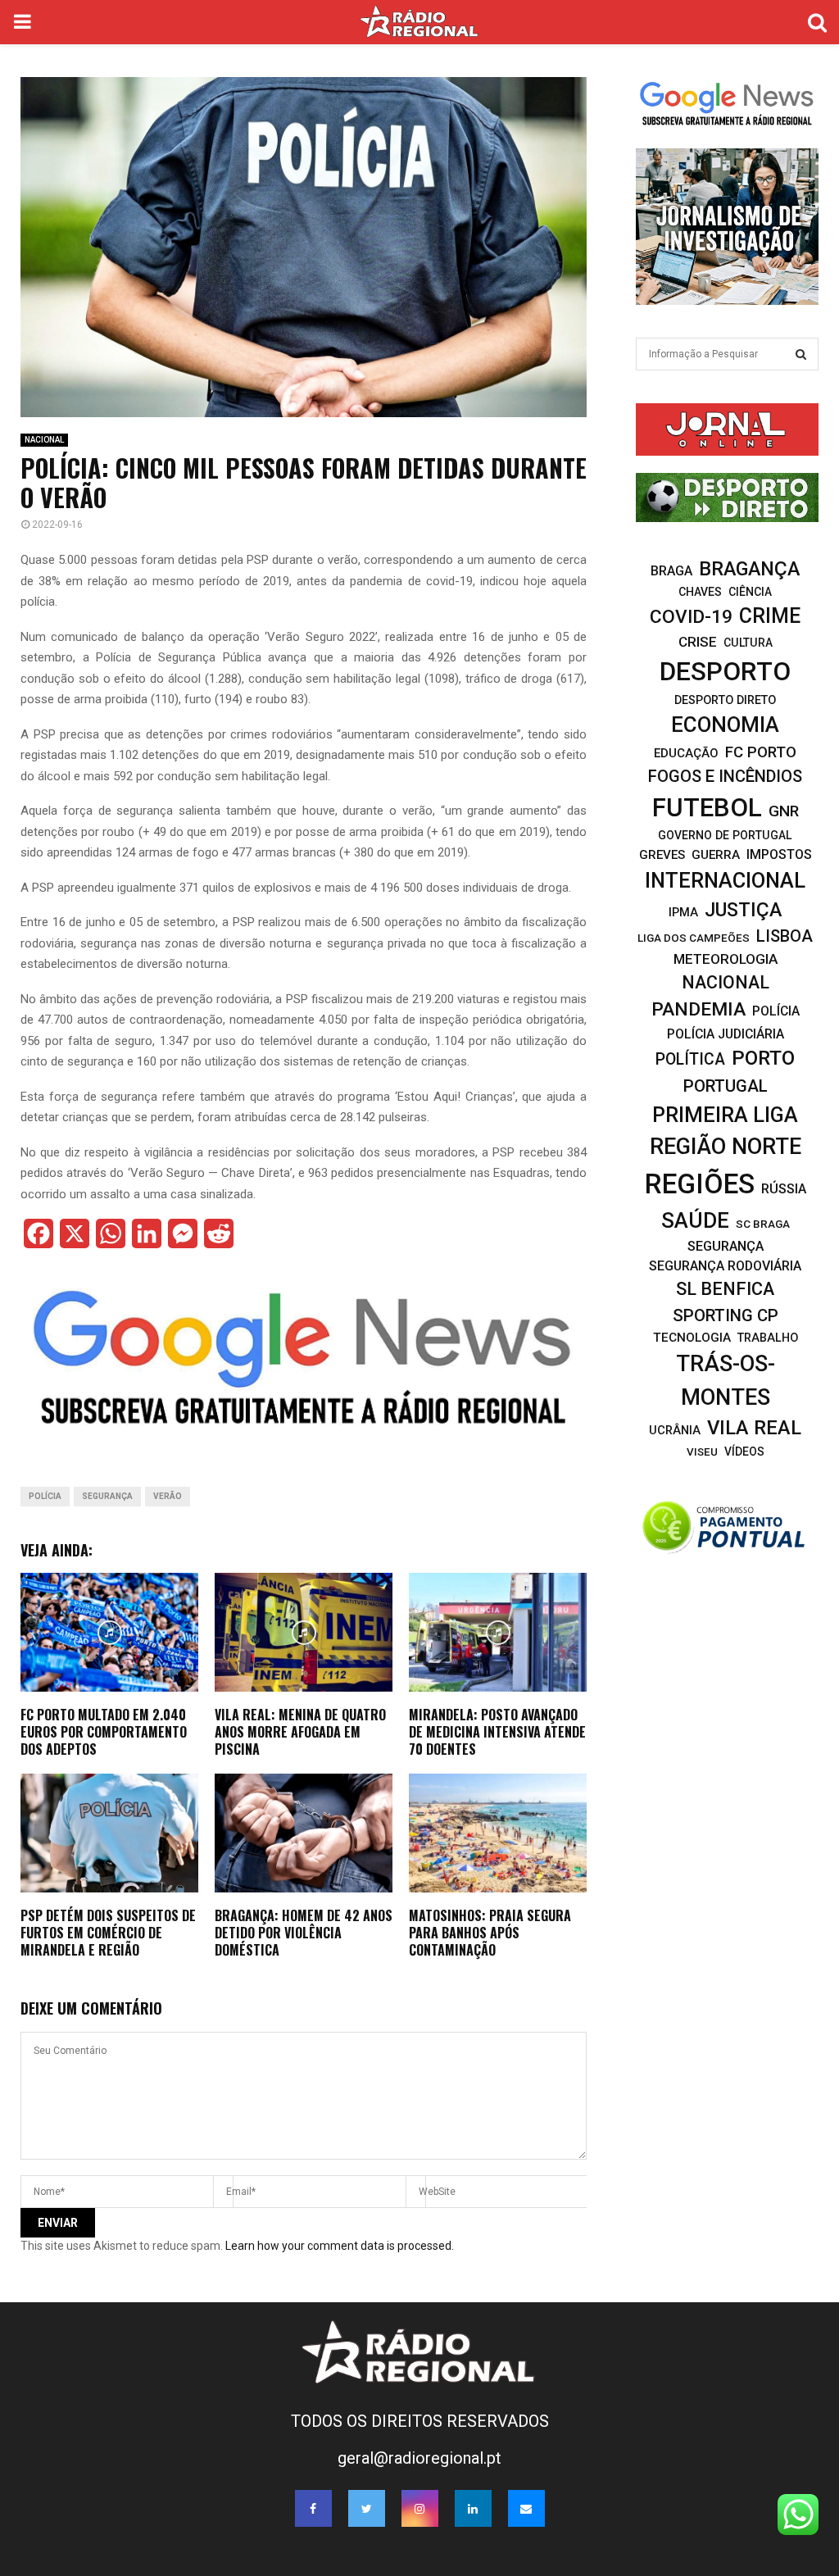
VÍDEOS (744, 1452)
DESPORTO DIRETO (725, 700)
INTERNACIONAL (725, 880)
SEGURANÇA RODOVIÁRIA (725, 1266)
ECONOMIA (725, 725)
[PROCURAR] (801, 354)
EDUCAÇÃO (686, 753)
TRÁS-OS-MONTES (726, 1381)
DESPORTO (725, 672)
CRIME (770, 616)
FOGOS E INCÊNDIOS (725, 776)
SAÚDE (695, 1220)
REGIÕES (700, 1184)
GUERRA (716, 855)
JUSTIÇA (743, 910)
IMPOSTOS (779, 854)
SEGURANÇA (107, 1496)
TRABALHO (768, 1338)
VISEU (702, 1452)
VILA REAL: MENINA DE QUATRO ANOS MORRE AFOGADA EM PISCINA (300, 1732)
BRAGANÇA (749, 569)
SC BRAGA (763, 1224)
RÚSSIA (784, 1189)
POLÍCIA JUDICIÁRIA (726, 1034)
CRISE (698, 642)
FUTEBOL (707, 808)
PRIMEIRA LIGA (725, 1115)
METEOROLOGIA (726, 959)
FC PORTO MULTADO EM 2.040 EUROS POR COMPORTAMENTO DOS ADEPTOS (104, 1732)
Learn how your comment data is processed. (340, 2246)
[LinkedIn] (473, 2508)
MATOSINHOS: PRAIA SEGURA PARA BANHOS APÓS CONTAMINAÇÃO (490, 1933)
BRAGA (671, 571)
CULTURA (748, 643)
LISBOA (785, 936)
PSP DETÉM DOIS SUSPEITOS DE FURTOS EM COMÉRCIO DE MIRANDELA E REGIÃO (108, 1933)
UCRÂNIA (675, 1430)
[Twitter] (367, 2508)
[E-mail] (526, 2508)
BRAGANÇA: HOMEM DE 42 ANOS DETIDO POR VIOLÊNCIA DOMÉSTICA (304, 1933)
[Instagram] (420, 2508)
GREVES (662, 855)
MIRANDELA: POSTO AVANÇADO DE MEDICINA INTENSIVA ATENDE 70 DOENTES (497, 1732)
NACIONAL (44, 440)
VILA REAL (754, 1428)
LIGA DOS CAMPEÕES (694, 938)
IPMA (683, 912)
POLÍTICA (690, 1059)
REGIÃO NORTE (726, 1147)
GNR (784, 811)
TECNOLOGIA (692, 1338)
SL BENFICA (725, 1289)
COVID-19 (691, 617)
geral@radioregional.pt (419, 2458)
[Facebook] (313, 2508)
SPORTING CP (726, 1315)
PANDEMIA (698, 1009)
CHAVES (700, 592)
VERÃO (168, 1496)
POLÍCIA (45, 1496)
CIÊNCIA (750, 592)
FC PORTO (761, 752)
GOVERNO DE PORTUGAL (725, 835)
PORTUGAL (726, 1086)
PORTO (763, 1058)
